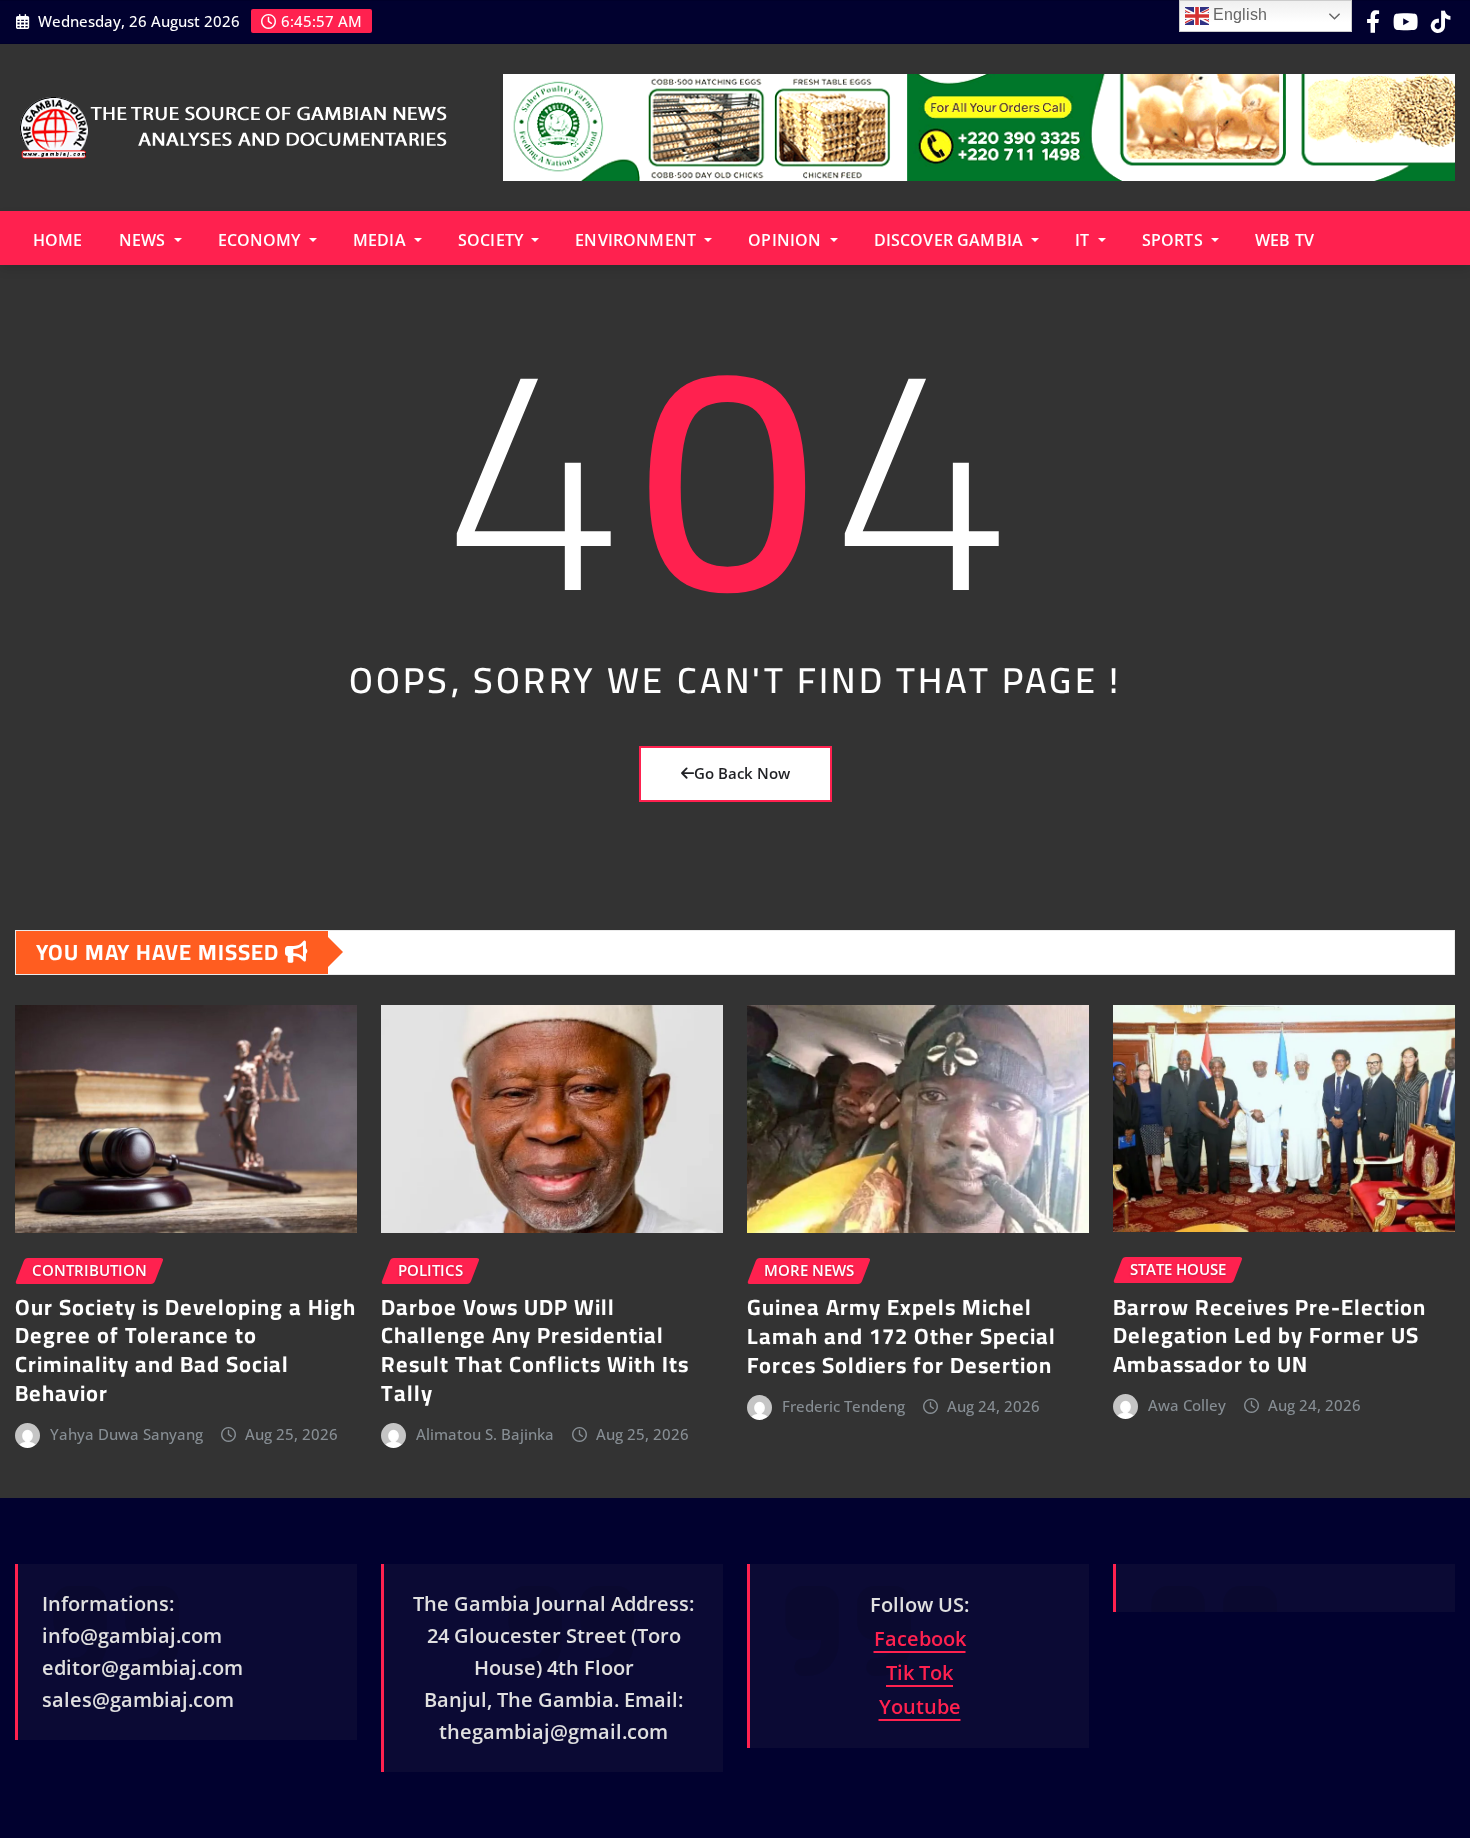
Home (58, 240)
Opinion (786, 240)
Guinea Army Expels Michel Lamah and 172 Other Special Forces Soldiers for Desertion (901, 1335)
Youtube (920, 1706)
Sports (1174, 240)
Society (492, 240)
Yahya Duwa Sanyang (126, 1434)
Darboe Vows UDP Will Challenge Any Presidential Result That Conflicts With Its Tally (535, 1350)
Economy (261, 240)
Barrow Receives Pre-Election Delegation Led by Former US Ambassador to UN (1269, 1335)
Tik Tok (919, 1672)
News (144, 240)
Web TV (1284, 240)
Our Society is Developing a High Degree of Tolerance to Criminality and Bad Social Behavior (185, 1350)
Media (381, 240)
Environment (637, 240)
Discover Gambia (951, 240)
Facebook (920, 1638)
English (1238, 14)
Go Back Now (742, 773)
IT (1084, 240)
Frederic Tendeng (843, 1406)
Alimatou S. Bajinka (485, 1434)
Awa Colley (1187, 1405)
